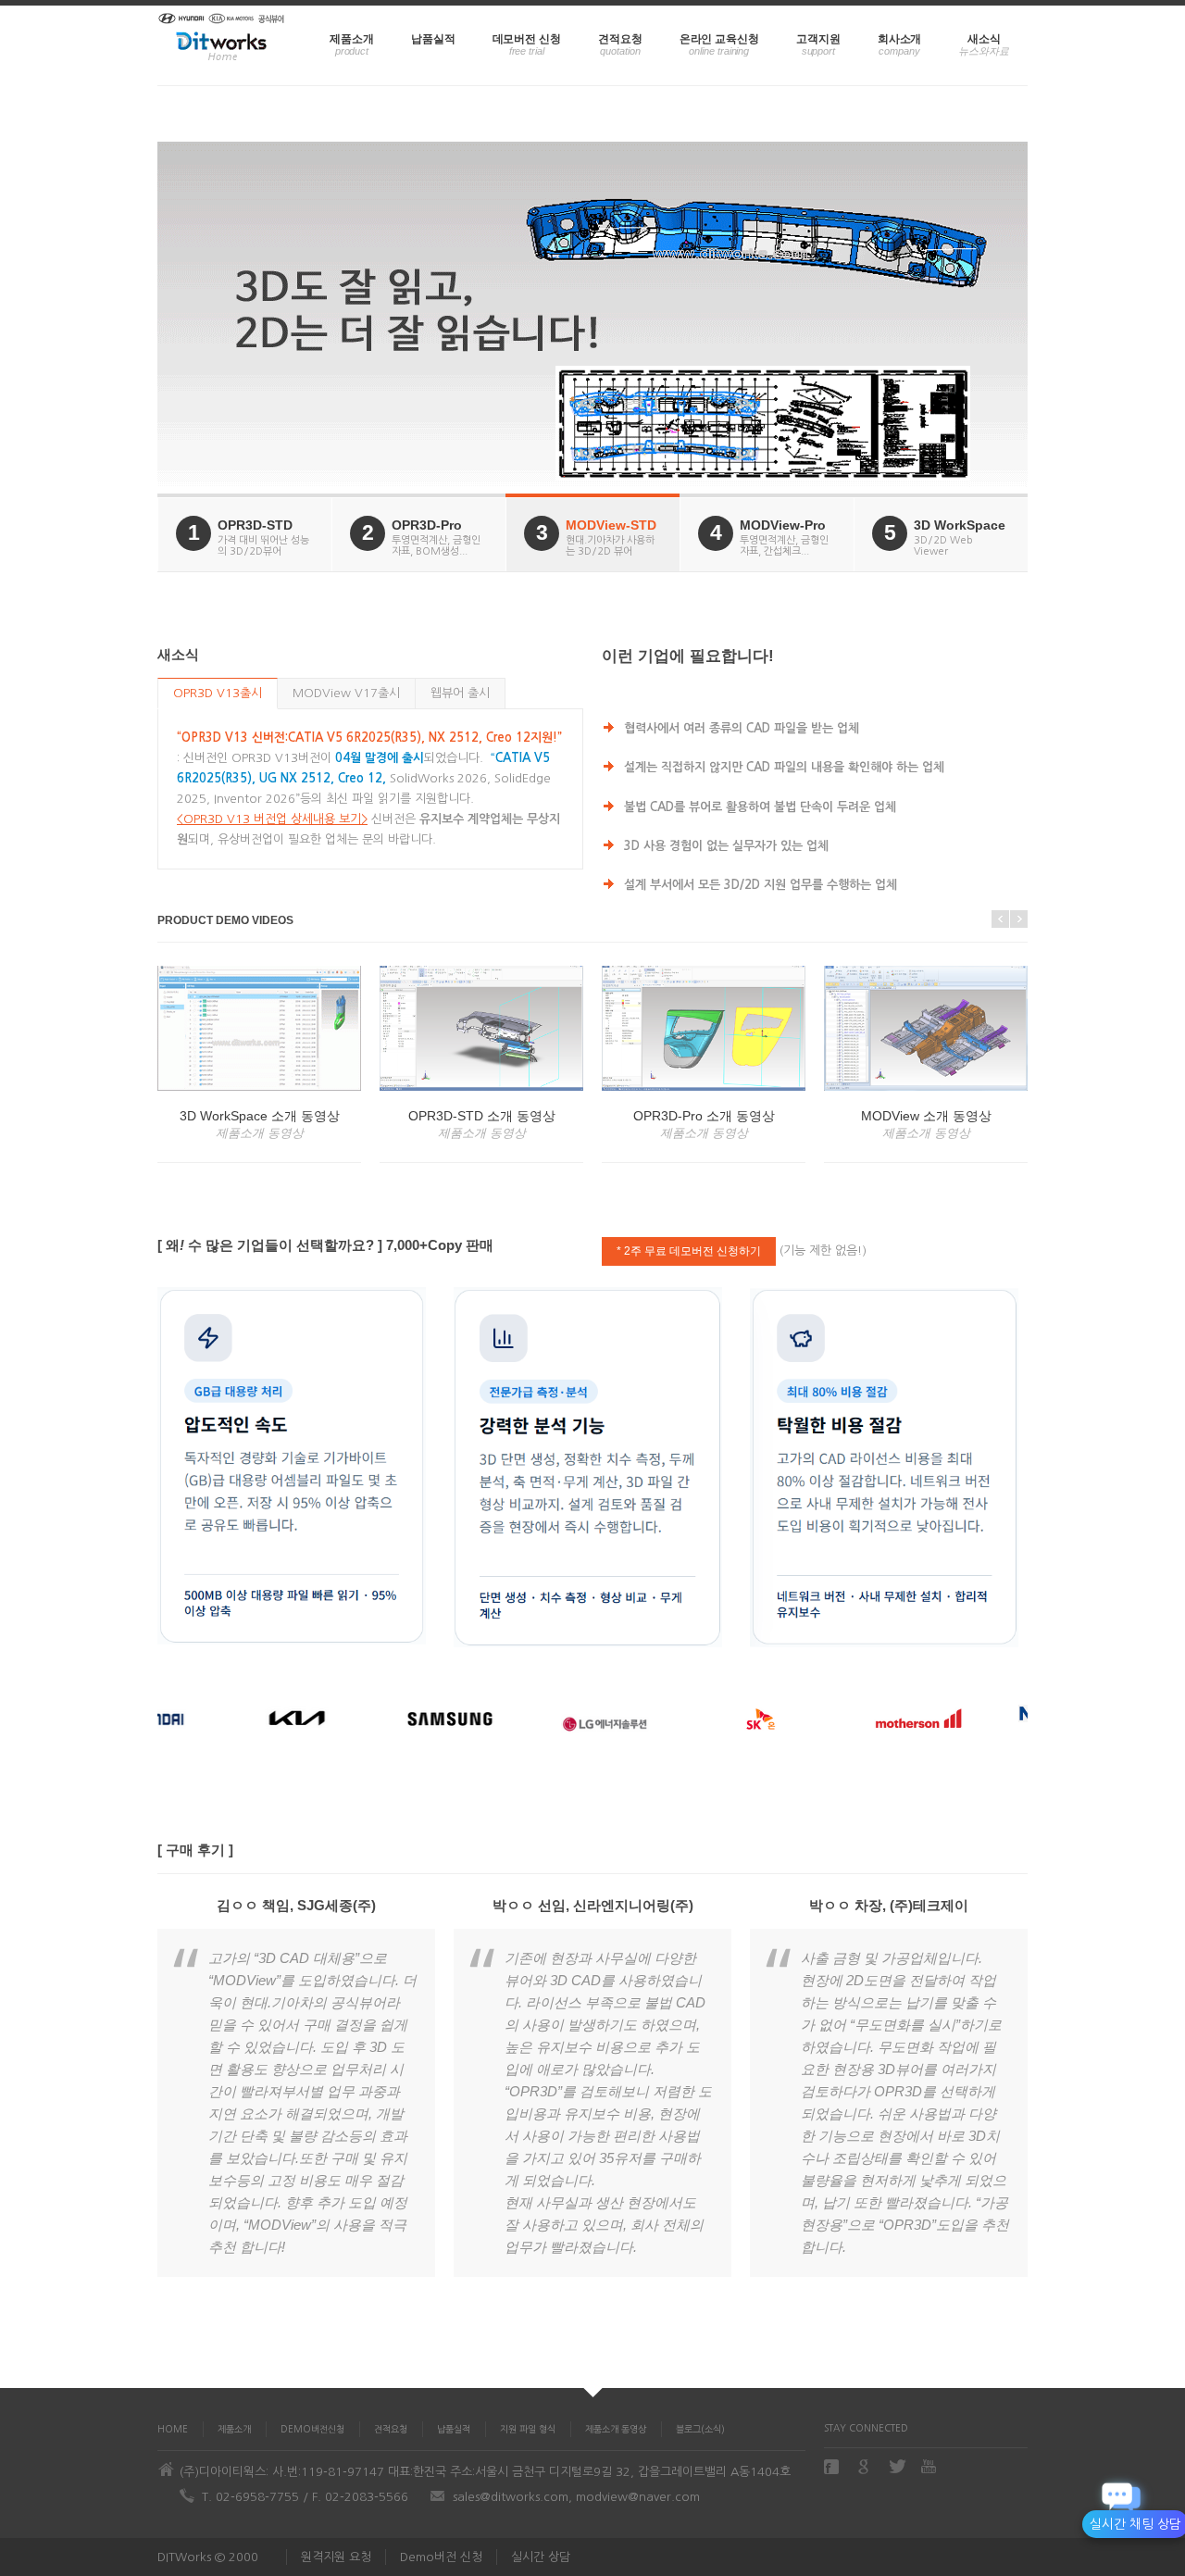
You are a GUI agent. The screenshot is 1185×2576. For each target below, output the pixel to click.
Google (866, 2467)
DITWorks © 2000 (208, 2557)
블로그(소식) (700, 2429)
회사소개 (900, 39)
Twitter (898, 2466)
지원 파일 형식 (528, 2429)
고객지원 (818, 39)
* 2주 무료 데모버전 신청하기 (689, 1251)
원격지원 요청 (336, 2557)
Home (173, 2429)
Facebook (833, 2467)
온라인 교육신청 (719, 39)
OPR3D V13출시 (218, 693)
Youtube (930, 2466)
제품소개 (352, 39)
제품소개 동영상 (616, 2429)
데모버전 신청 (527, 39)
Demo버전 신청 (441, 2557)
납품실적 (433, 39)
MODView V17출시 (346, 693)
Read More (251, 424)
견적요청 (620, 39)
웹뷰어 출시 (460, 693)
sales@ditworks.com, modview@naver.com (576, 2497)
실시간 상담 (541, 2557)
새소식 (984, 39)
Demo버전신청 (312, 2429)
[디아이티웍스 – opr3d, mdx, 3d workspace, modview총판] (222, 45)
